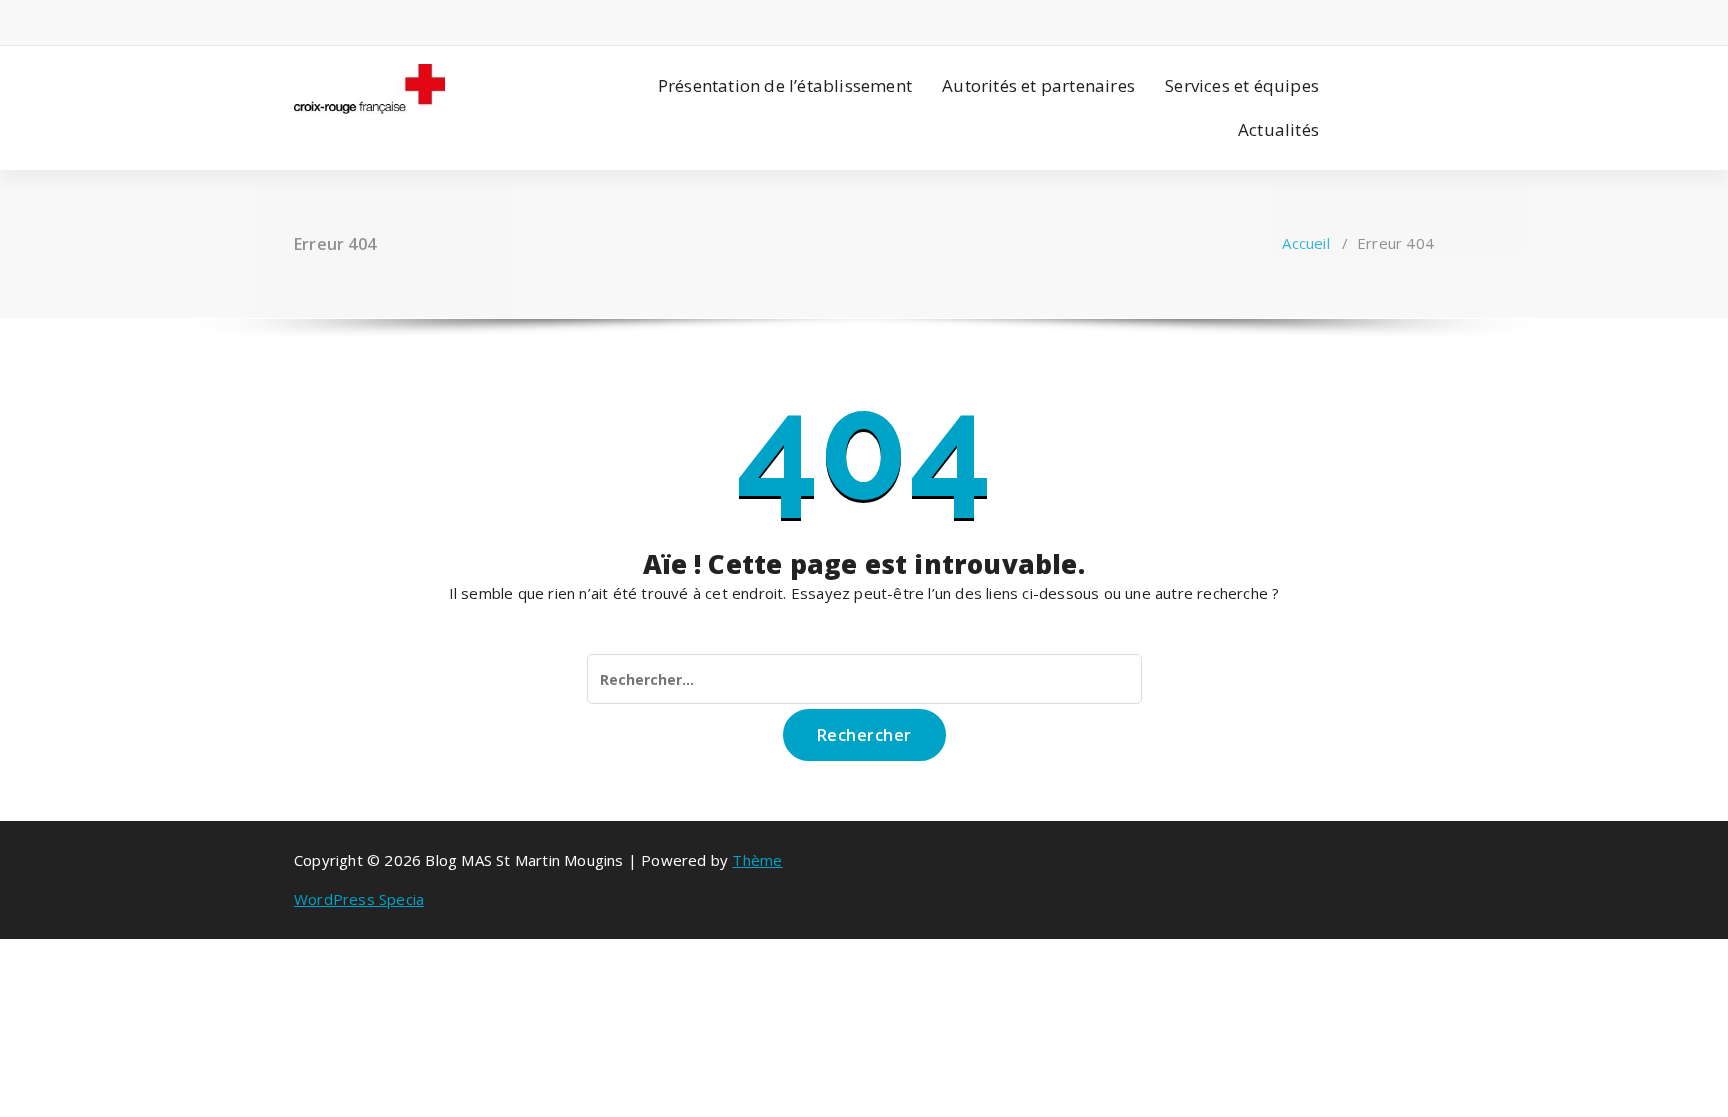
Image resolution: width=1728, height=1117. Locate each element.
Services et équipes (1242, 85)
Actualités (1278, 129)
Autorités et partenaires (1038, 85)
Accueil (1305, 243)
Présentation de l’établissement (785, 85)
